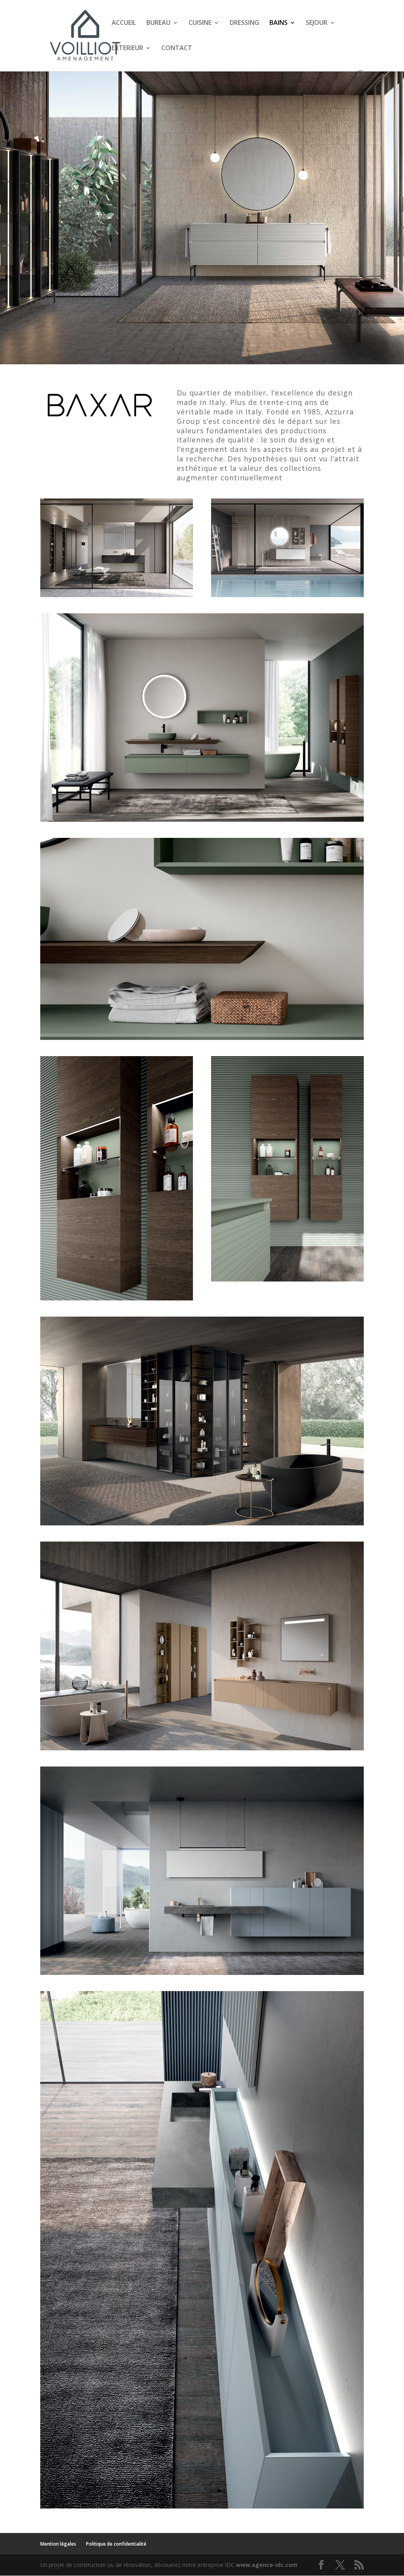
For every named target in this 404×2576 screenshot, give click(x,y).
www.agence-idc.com (267, 2565)
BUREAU (158, 23)
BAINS (279, 23)
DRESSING (244, 23)
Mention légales (58, 2544)
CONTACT (177, 49)
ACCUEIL (124, 23)
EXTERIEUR (127, 49)
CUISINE (200, 23)
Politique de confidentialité (116, 2544)
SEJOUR (317, 23)
